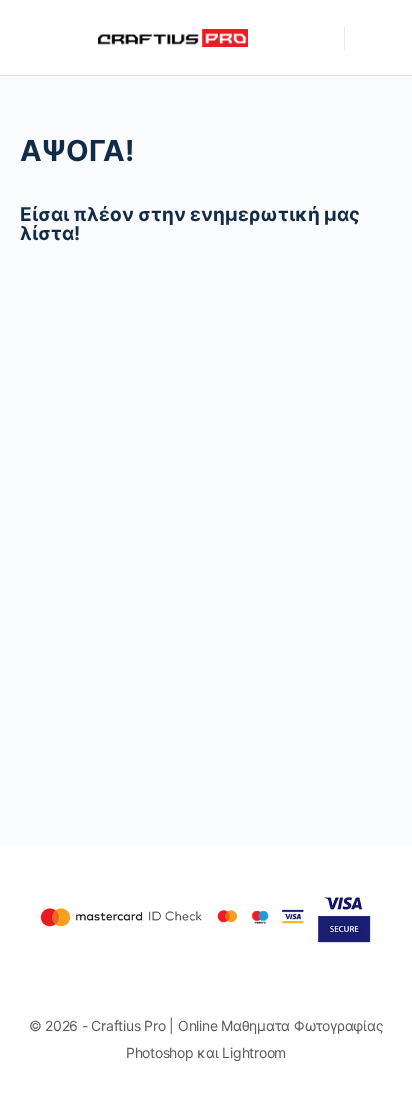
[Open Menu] (32, 36)
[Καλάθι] (374, 38)
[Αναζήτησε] (319, 38)
